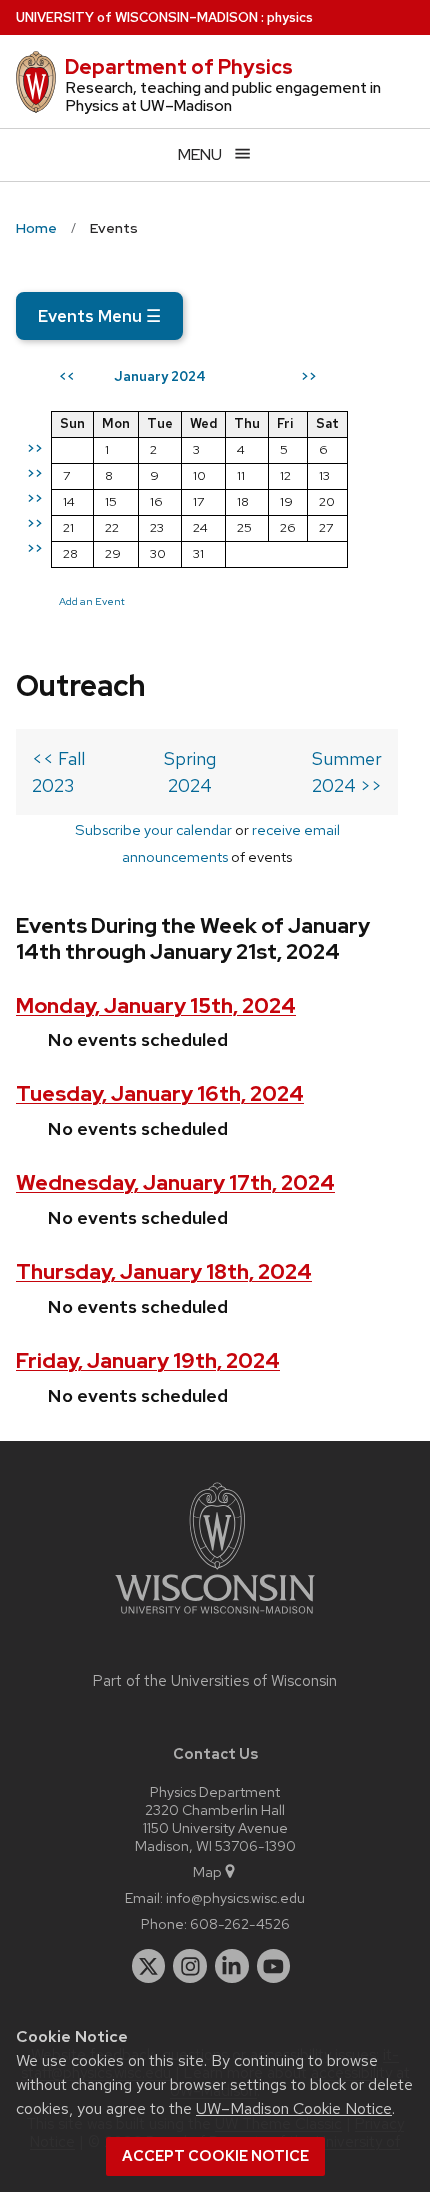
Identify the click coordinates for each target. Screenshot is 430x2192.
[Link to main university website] (215, 1617)
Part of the (215, 1681)
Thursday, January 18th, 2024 (164, 1271)
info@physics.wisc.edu (235, 1897)
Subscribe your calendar (153, 829)
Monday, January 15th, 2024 (156, 1005)
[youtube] (274, 1966)
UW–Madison (137, 17)
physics (290, 17)
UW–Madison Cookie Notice (294, 2108)
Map (207, 1871)
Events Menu (99, 316)
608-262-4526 (240, 1923)
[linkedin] (232, 1966)
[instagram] (190, 1966)
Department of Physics (179, 67)
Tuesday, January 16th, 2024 (160, 1093)
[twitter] (149, 1966)
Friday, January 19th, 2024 (148, 1360)
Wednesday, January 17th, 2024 (175, 1182)
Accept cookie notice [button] (215, 2156)
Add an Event (92, 601)
